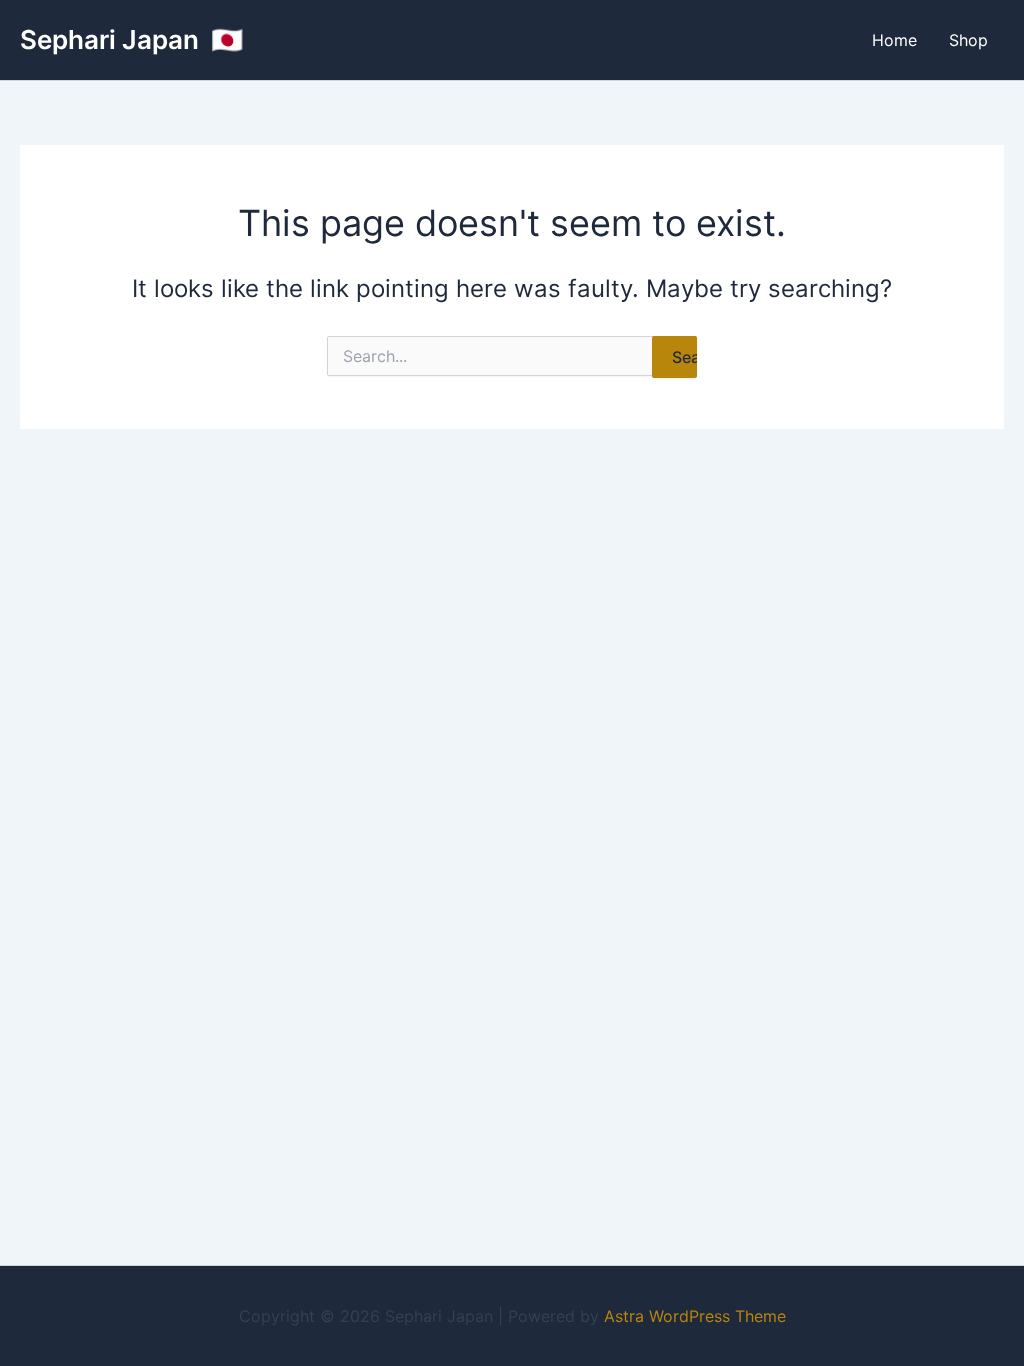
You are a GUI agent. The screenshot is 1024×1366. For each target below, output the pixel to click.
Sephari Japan (112, 39)
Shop (968, 40)
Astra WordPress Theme (695, 1316)
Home (894, 40)
